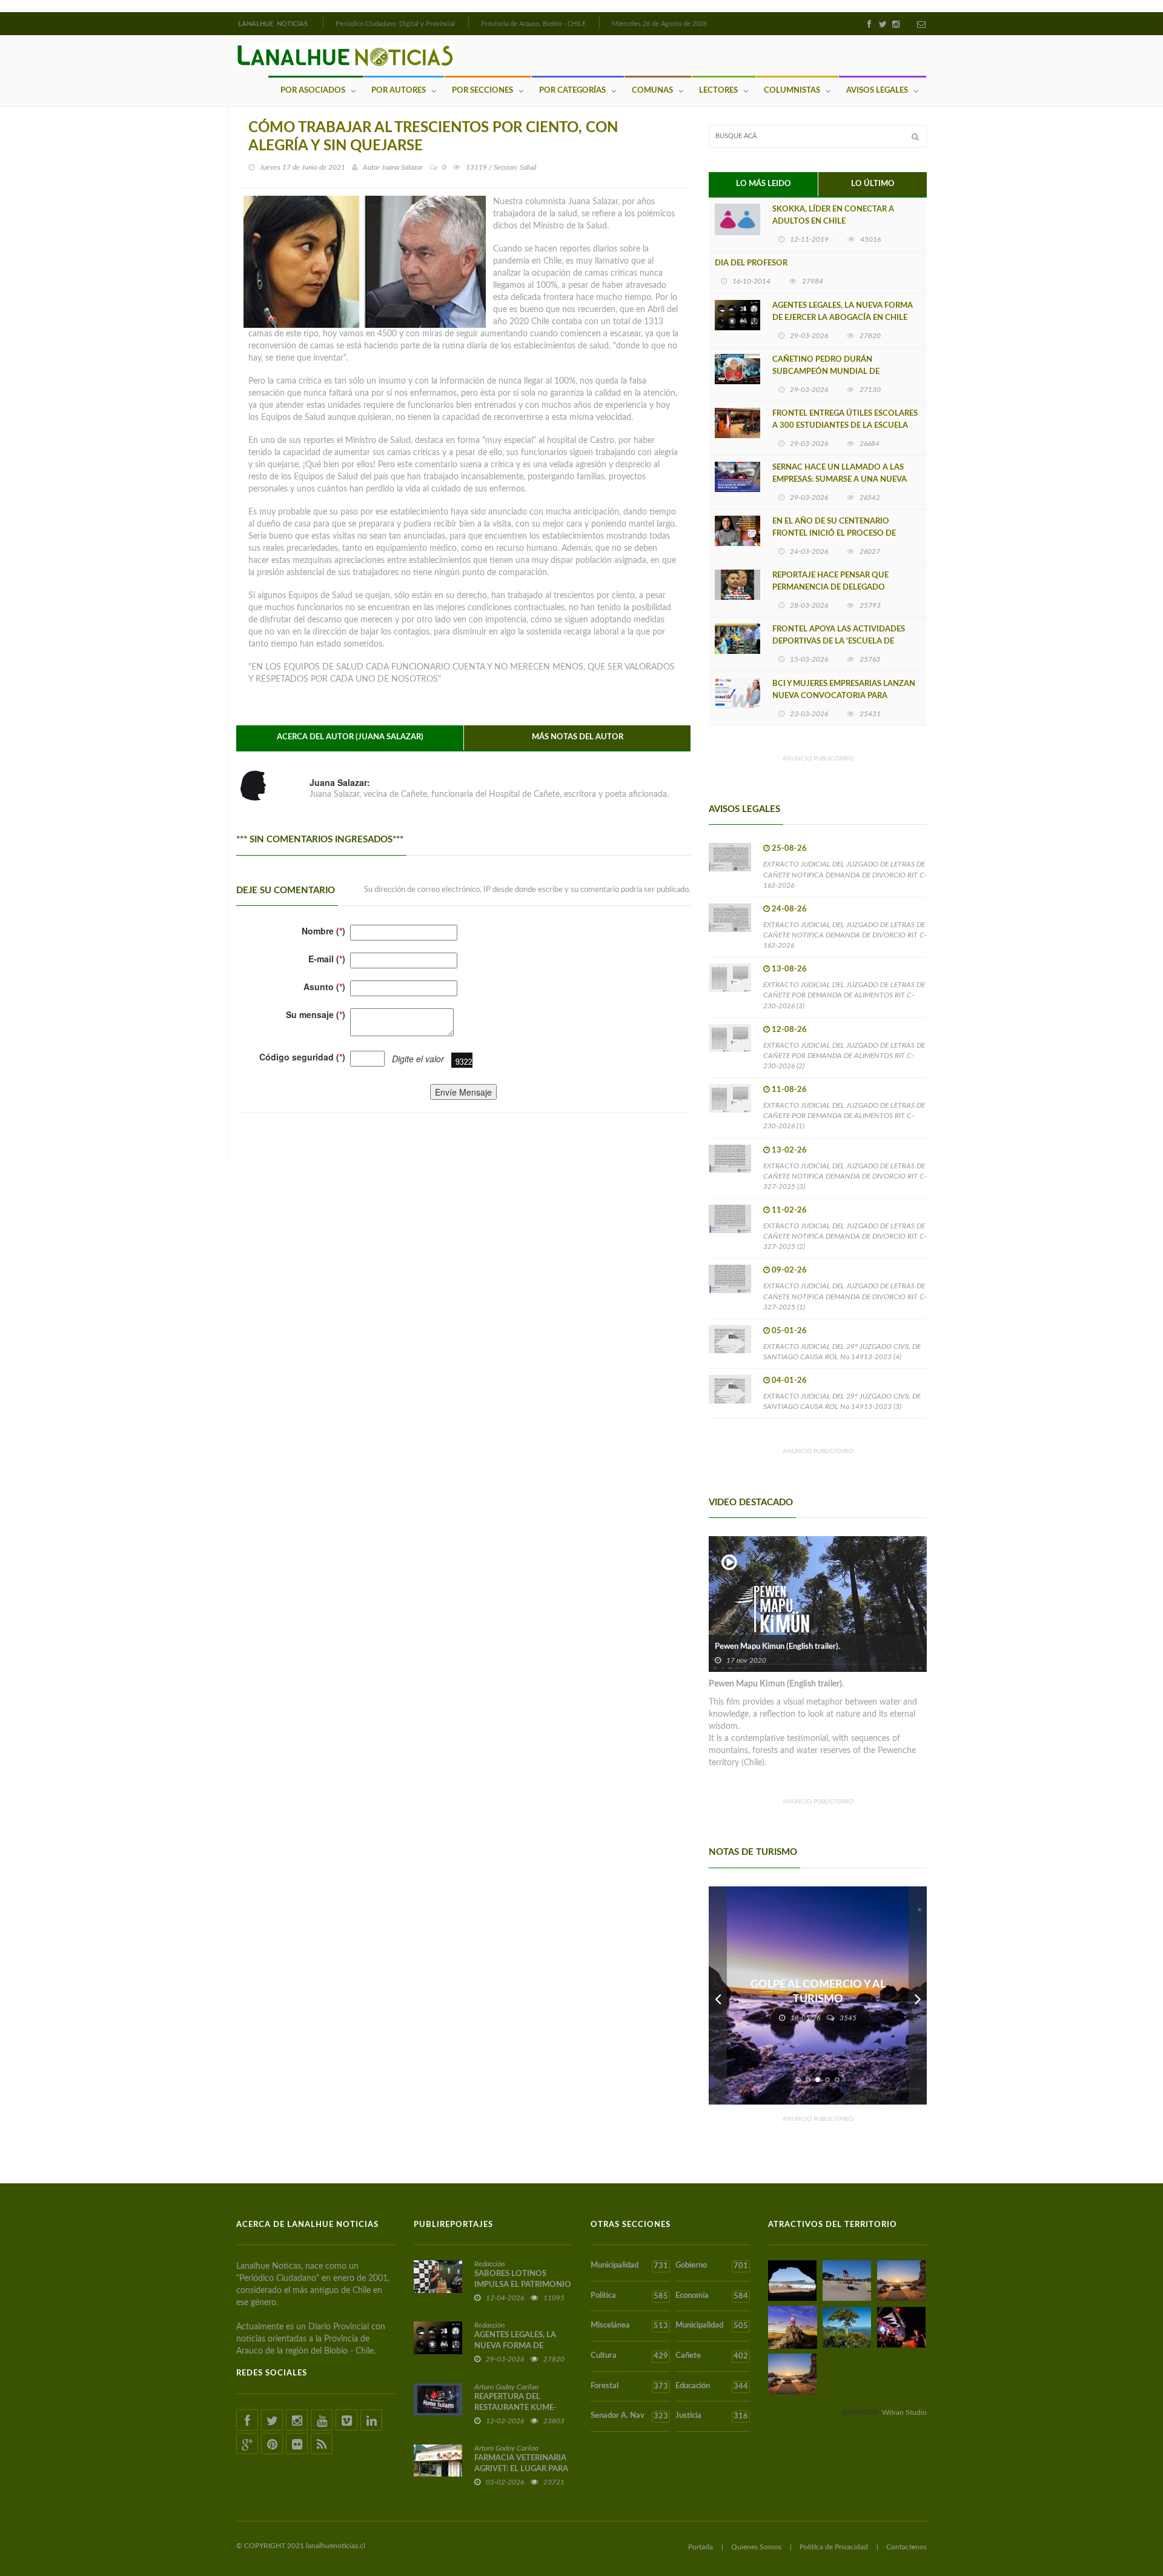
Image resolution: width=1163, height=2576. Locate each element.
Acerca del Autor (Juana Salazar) (350, 737)
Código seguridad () (302, 1057)
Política (629, 2296)
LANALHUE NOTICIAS (274, 24)
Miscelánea (629, 2326)
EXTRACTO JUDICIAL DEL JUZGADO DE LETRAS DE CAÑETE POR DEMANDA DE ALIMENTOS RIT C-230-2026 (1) (844, 1116)
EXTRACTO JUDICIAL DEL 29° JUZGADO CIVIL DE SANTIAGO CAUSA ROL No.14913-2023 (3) (842, 1401)
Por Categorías (572, 91)
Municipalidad (629, 2266)
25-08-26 (789, 849)
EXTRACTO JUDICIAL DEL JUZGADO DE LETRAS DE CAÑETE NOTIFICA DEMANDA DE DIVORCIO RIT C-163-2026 (845, 874)
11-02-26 (789, 1210)
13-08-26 (789, 969)
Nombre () (323, 931)
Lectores (718, 91)
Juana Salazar (402, 167)
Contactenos (906, 2547)
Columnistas (792, 91)
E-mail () (327, 959)
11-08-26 (789, 1090)
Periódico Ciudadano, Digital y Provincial (395, 24)
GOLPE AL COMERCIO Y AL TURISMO (818, 1992)
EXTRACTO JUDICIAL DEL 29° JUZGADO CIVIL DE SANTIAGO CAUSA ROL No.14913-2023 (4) (842, 1352)
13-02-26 (789, 1150)
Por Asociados (313, 91)
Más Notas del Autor (578, 737)
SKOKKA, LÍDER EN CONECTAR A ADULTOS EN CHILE (833, 215)
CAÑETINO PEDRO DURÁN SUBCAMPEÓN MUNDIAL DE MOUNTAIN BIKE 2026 (826, 372)
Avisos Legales (877, 91)
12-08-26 (789, 1030)
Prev (718, 1995)
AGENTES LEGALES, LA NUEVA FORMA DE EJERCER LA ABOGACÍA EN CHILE (843, 312)
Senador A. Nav (629, 2416)
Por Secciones (482, 91)
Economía (711, 2296)
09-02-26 (789, 1270)
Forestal (629, 2386)
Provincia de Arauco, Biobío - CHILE (533, 24)
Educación (711, 2386)
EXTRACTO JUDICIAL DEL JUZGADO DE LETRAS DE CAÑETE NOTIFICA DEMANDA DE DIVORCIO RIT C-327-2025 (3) (845, 1176)
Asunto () (324, 987)
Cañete (711, 2356)
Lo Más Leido (764, 184)
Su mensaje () (316, 1014)
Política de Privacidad (834, 2547)
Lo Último (873, 184)
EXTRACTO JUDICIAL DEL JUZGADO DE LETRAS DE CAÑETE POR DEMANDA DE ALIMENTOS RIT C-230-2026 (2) (844, 1056)
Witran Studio (904, 2412)
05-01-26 (789, 1331)
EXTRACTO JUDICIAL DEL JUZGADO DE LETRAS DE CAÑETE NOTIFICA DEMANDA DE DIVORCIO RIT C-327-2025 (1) (845, 1296)
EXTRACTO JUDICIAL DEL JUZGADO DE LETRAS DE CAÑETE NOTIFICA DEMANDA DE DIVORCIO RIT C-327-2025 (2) (845, 1236)
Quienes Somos (756, 2547)
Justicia (711, 2416)
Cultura (629, 2356)
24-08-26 (789, 909)
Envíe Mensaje (463, 1092)
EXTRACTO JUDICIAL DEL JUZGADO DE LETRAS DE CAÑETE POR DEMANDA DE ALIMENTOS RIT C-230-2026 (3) (844, 995)
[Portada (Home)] (322, 22)
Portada (701, 2547)
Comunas (652, 91)
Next (918, 1995)
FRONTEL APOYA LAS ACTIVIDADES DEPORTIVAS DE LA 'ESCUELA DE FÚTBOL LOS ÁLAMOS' (839, 641)
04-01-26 (789, 1381)
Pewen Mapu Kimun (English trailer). (777, 1647)
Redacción (489, 2264)
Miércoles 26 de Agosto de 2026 (659, 24)
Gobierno (711, 2266)
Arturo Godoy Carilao (506, 2387)
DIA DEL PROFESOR (751, 263)
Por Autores (399, 91)
